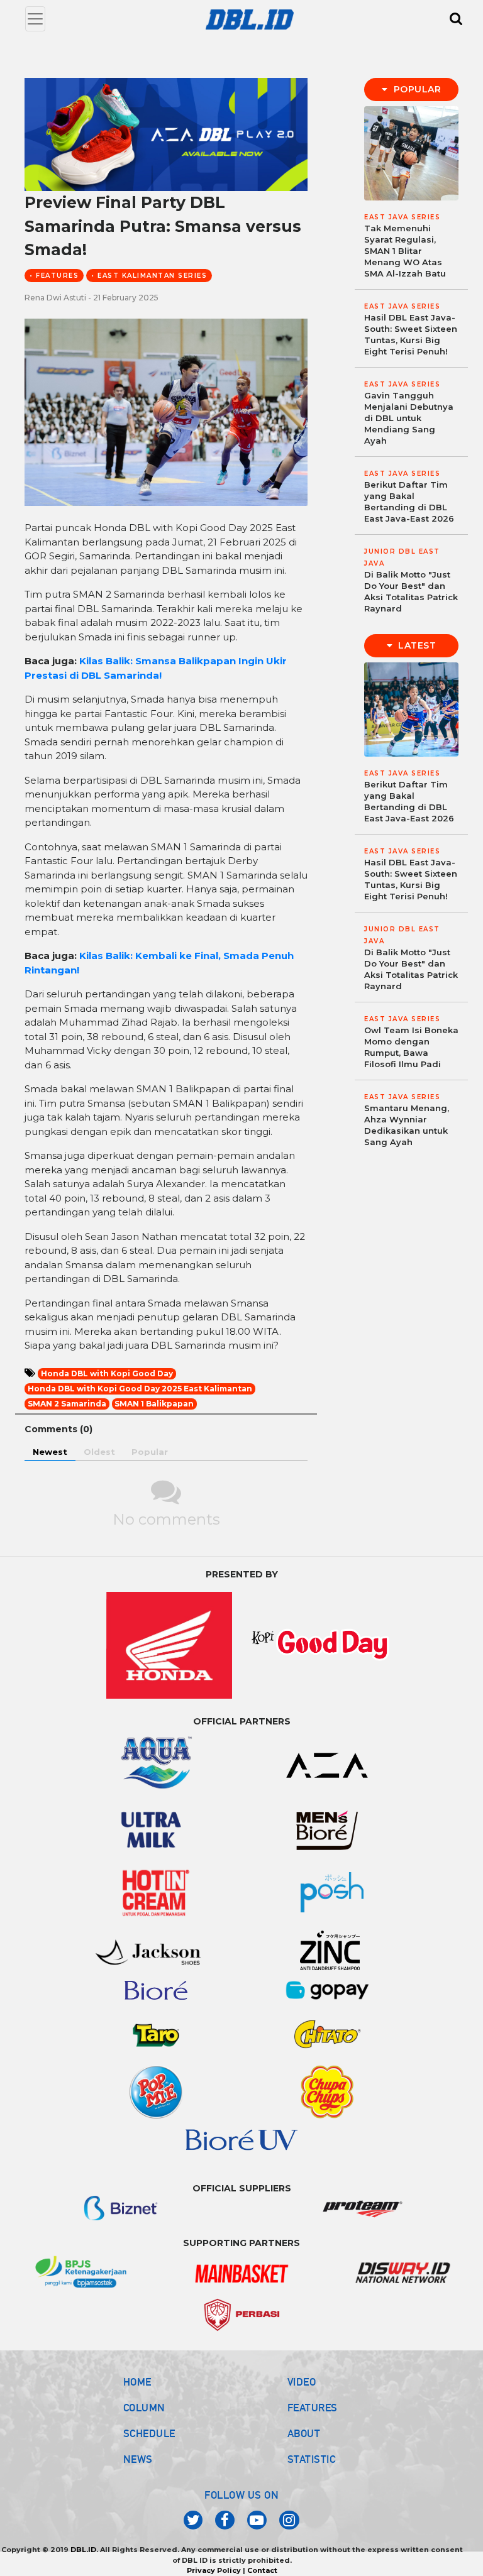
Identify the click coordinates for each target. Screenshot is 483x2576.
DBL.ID (83, 2550)
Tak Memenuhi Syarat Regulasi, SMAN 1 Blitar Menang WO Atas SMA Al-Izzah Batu (405, 251)
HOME (137, 2382)
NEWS (138, 2459)
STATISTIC (312, 2459)
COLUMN (144, 2408)
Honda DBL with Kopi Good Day (107, 1373)
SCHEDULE (149, 2433)
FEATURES (313, 2408)
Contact (262, 2570)
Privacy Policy (214, 2570)
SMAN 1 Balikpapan (154, 1404)
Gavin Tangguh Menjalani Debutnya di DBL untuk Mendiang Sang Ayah (409, 418)
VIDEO (302, 2382)
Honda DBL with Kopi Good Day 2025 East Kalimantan (140, 1389)
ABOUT (304, 2433)
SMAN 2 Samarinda (67, 1404)
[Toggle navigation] (35, 19)
